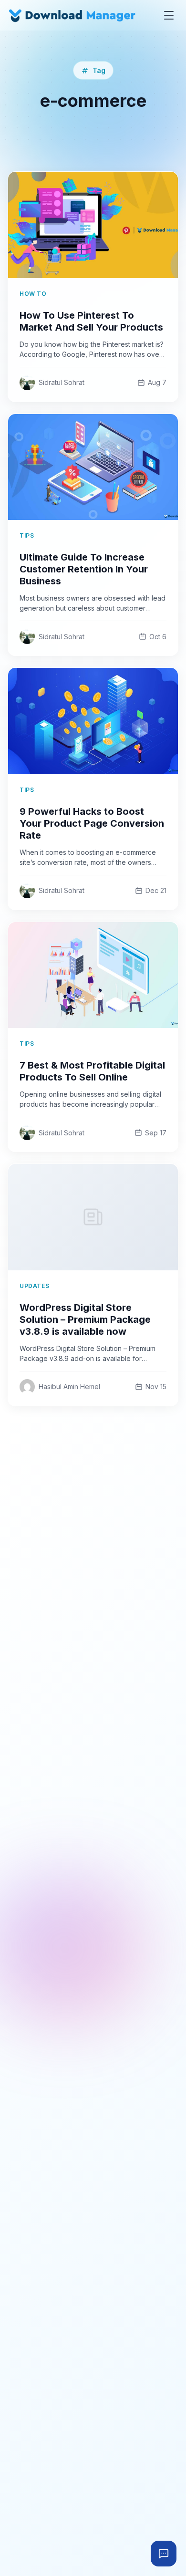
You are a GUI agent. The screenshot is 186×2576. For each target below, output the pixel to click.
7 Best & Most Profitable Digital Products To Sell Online (92, 1071)
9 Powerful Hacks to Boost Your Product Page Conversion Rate (92, 823)
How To (33, 294)
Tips (27, 535)
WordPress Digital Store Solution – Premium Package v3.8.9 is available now (85, 1319)
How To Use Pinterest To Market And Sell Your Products (91, 321)
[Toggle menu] (169, 15)
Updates (34, 1286)
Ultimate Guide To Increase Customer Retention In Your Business (84, 569)
